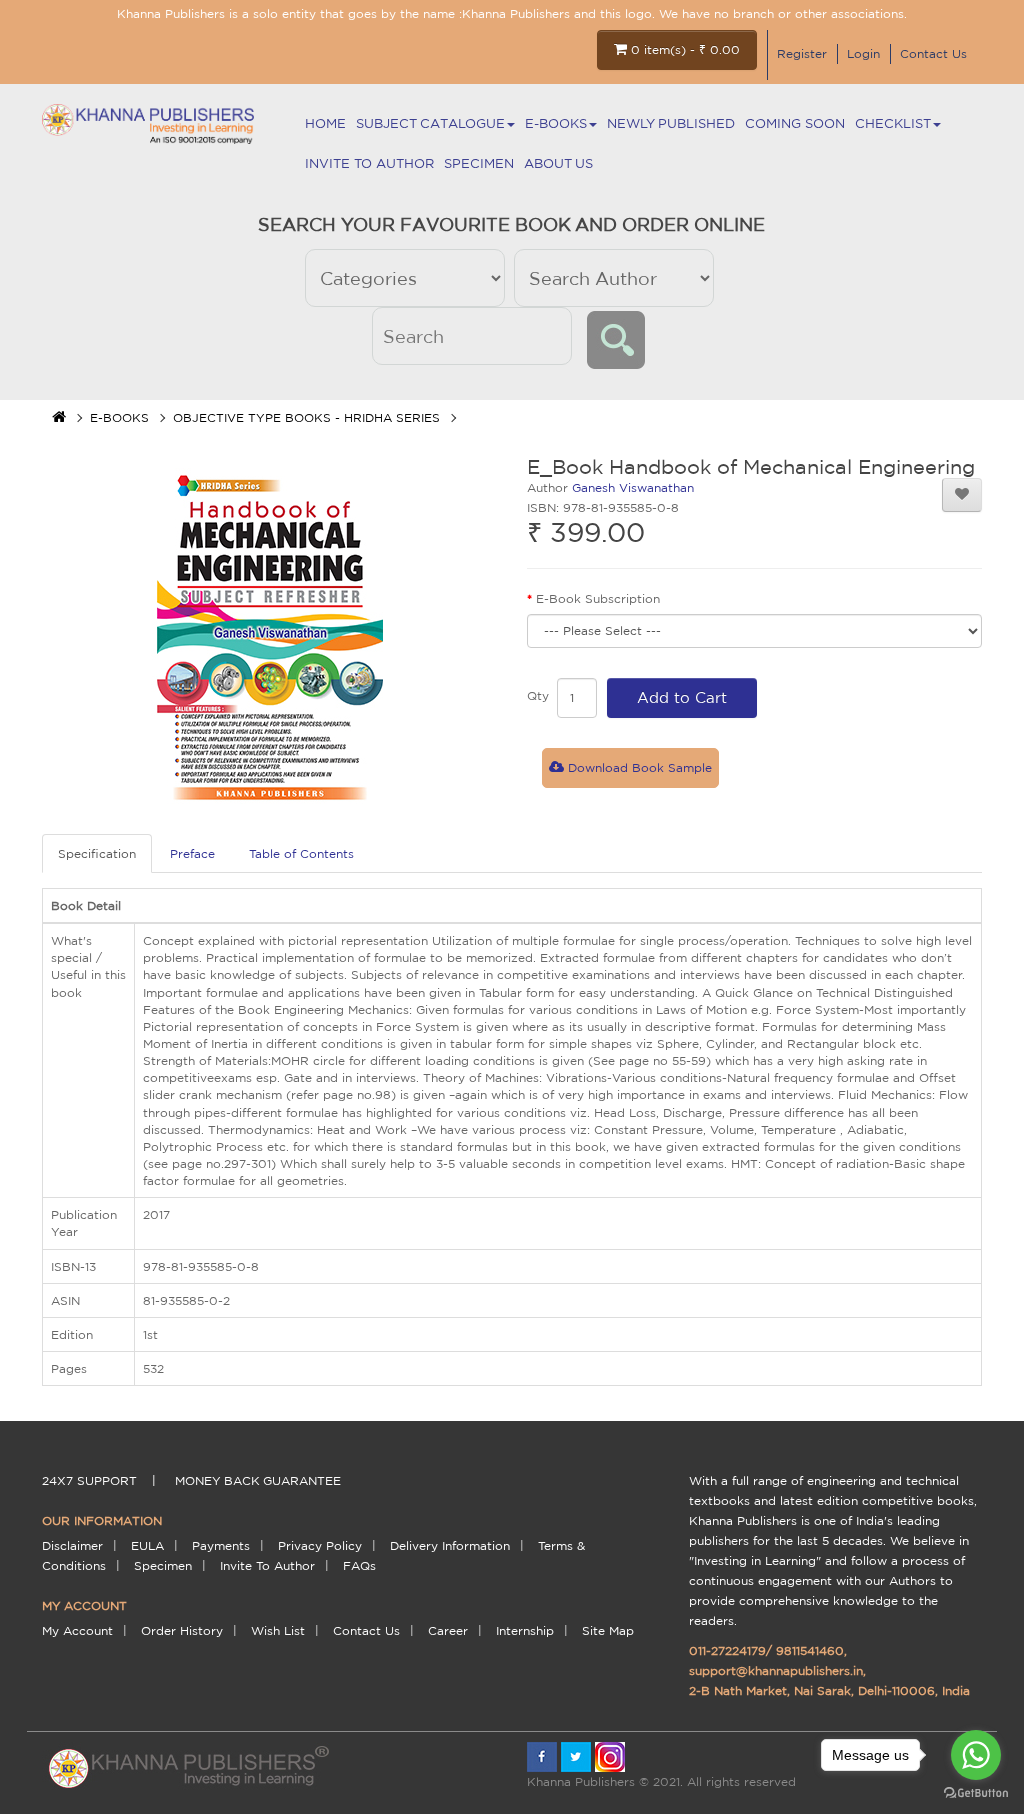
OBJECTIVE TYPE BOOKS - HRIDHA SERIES (306, 417)
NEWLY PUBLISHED (671, 123)
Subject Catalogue (430, 123)
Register (802, 53)
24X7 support (89, 1480)
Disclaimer (72, 1545)
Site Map (608, 1630)
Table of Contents (301, 853)
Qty (538, 695)
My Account (77, 1630)
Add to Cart (682, 697)
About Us (558, 163)
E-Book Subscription (598, 598)
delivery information (450, 1545)
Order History (182, 1630)
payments (221, 1545)
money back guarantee (258, 1480)
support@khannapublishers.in (776, 1670)
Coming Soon (795, 123)
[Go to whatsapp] (976, 1755)
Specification (97, 853)
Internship (525, 1630)
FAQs (359, 1565)
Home (325, 123)
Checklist (893, 123)
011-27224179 (727, 1650)
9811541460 (810, 1650)
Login (863, 53)
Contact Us (933, 53)
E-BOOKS (556, 123)
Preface (192, 853)
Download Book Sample (638, 767)
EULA (147, 1545)
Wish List (278, 1630)
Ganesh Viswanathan (633, 487)
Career (448, 1630)
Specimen (479, 163)
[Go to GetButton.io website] (976, 1793)
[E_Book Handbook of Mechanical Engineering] (269, 635)
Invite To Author (369, 163)
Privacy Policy (320, 1545)
